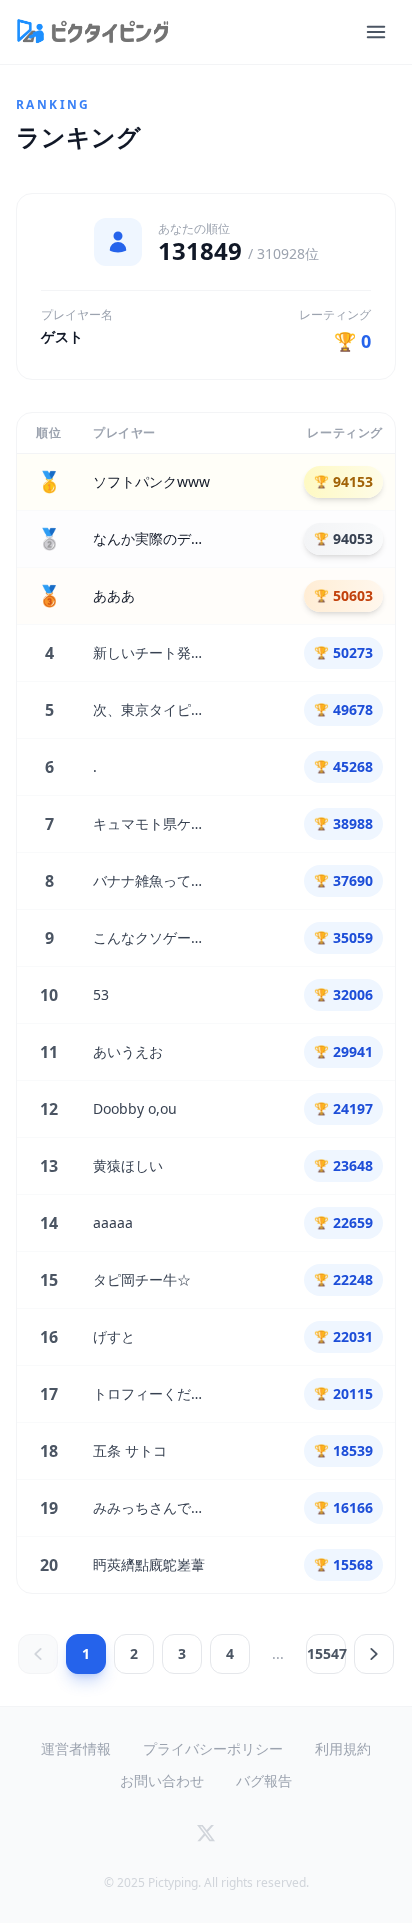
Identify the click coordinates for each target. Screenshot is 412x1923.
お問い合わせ (162, 1780)
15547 (326, 1653)
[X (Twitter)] (206, 1833)
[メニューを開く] (376, 32)
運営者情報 (76, 1748)
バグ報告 (264, 1780)
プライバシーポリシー (213, 1748)
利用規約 (343, 1748)
